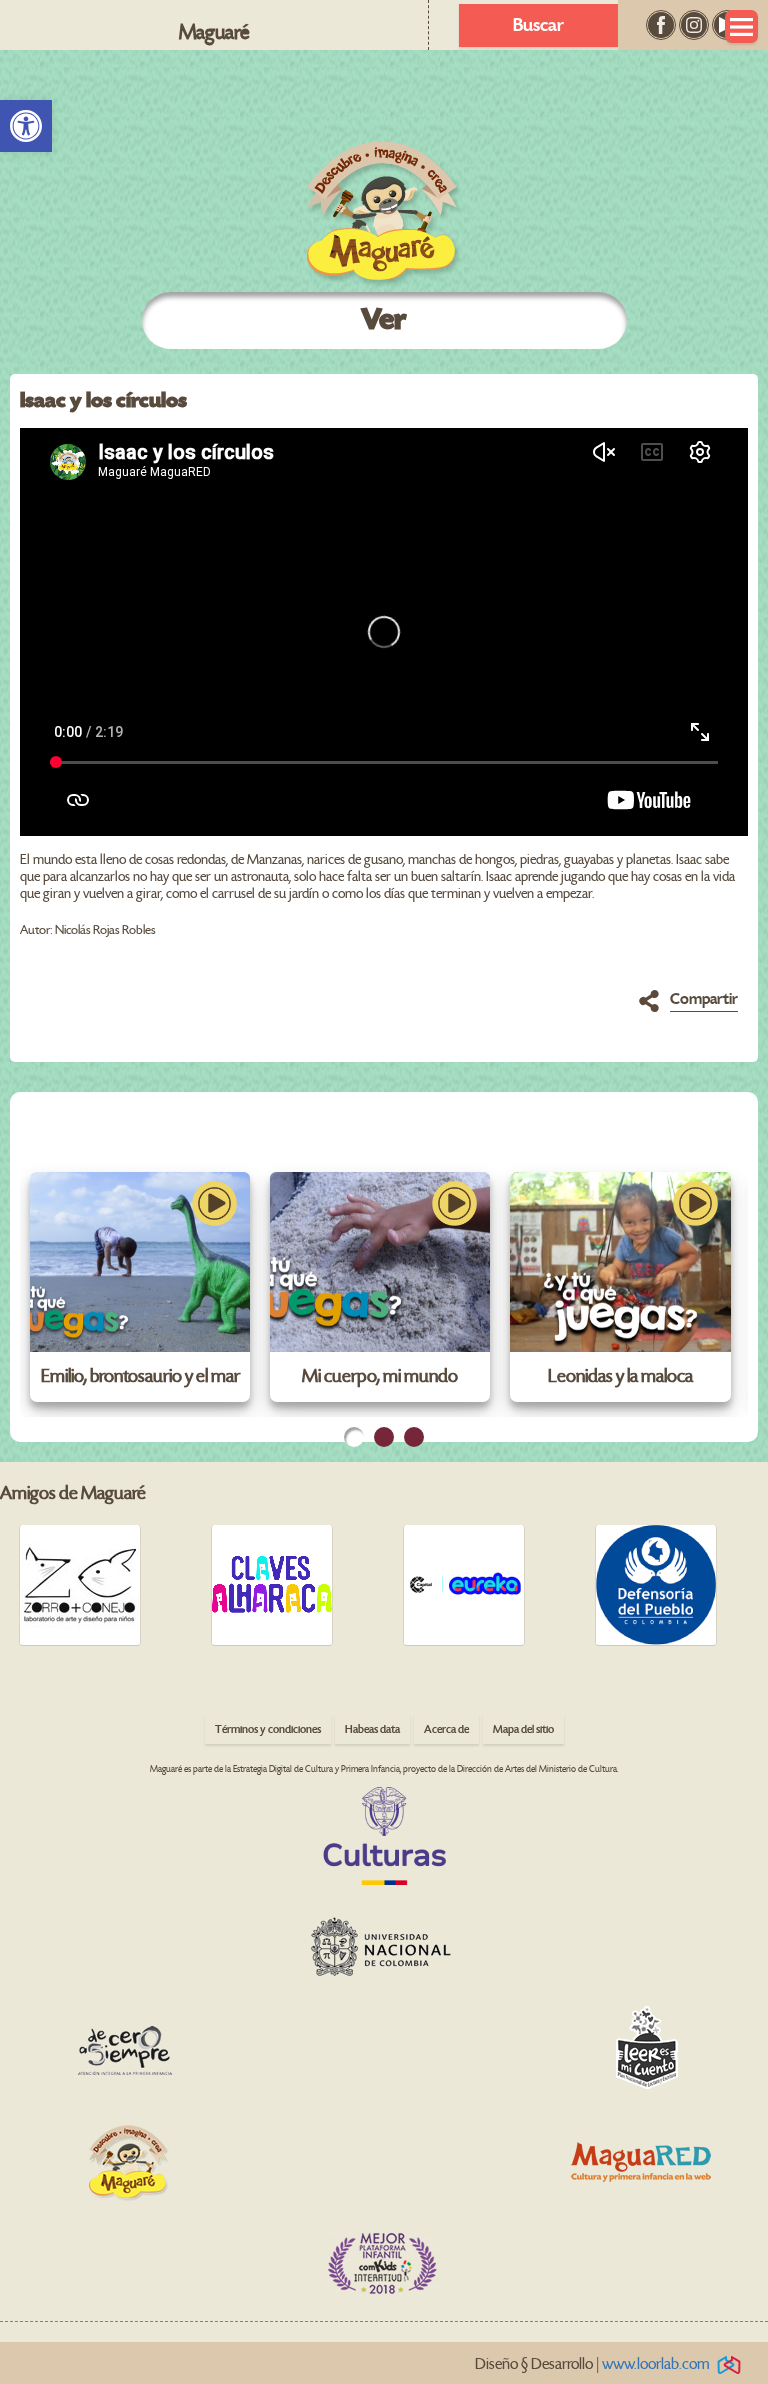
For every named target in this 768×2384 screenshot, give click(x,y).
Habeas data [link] (372, 1729)
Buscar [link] (538, 25)
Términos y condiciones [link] (268, 1729)
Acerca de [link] (446, 1729)
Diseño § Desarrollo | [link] (592, 2364)
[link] (26, 126)
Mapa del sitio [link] (523, 1729)
